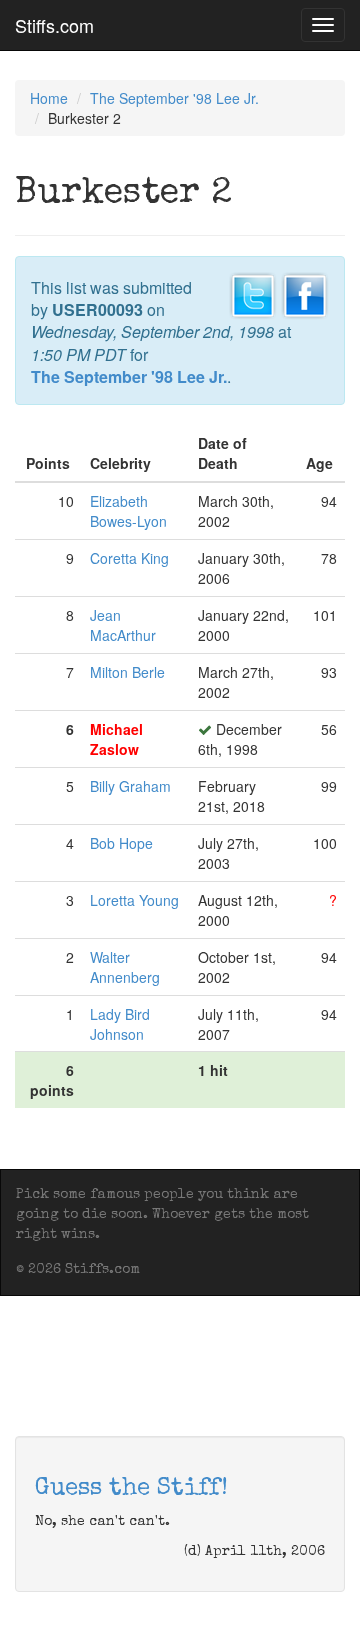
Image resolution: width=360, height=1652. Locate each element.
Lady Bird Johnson (120, 1024)
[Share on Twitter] (253, 293)
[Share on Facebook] (305, 293)
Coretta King (129, 558)
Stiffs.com (54, 25)
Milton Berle (127, 672)
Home (49, 98)
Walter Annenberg (125, 967)
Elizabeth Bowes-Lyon (128, 511)
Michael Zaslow (116, 739)
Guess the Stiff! (131, 1489)
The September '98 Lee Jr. (174, 98)
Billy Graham (130, 786)
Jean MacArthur (123, 625)
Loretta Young (134, 900)
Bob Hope (121, 843)
